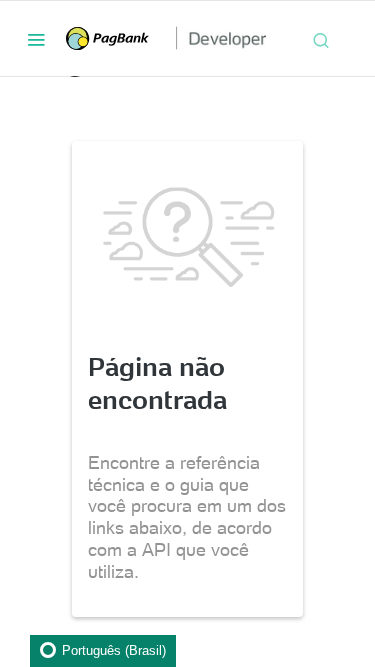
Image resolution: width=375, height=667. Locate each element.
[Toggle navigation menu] (36, 39)
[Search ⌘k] (321, 39)
